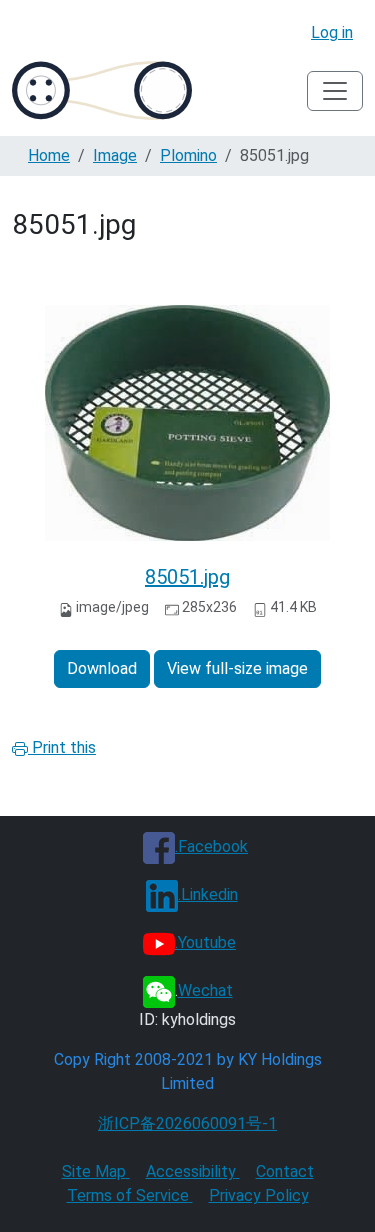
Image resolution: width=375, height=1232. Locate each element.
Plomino (188, 155)
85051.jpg (187, 577)
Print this (62, 747)
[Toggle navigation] (335, 91)
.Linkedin (208, 894)
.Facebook (211, 846)
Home (49, 155)
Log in (332, 32)
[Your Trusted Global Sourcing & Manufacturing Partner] (102, 90)
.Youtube (205, 942)
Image (115, 155)
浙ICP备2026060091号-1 (187, 1123)
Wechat (205, 990)
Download (102, 668)
